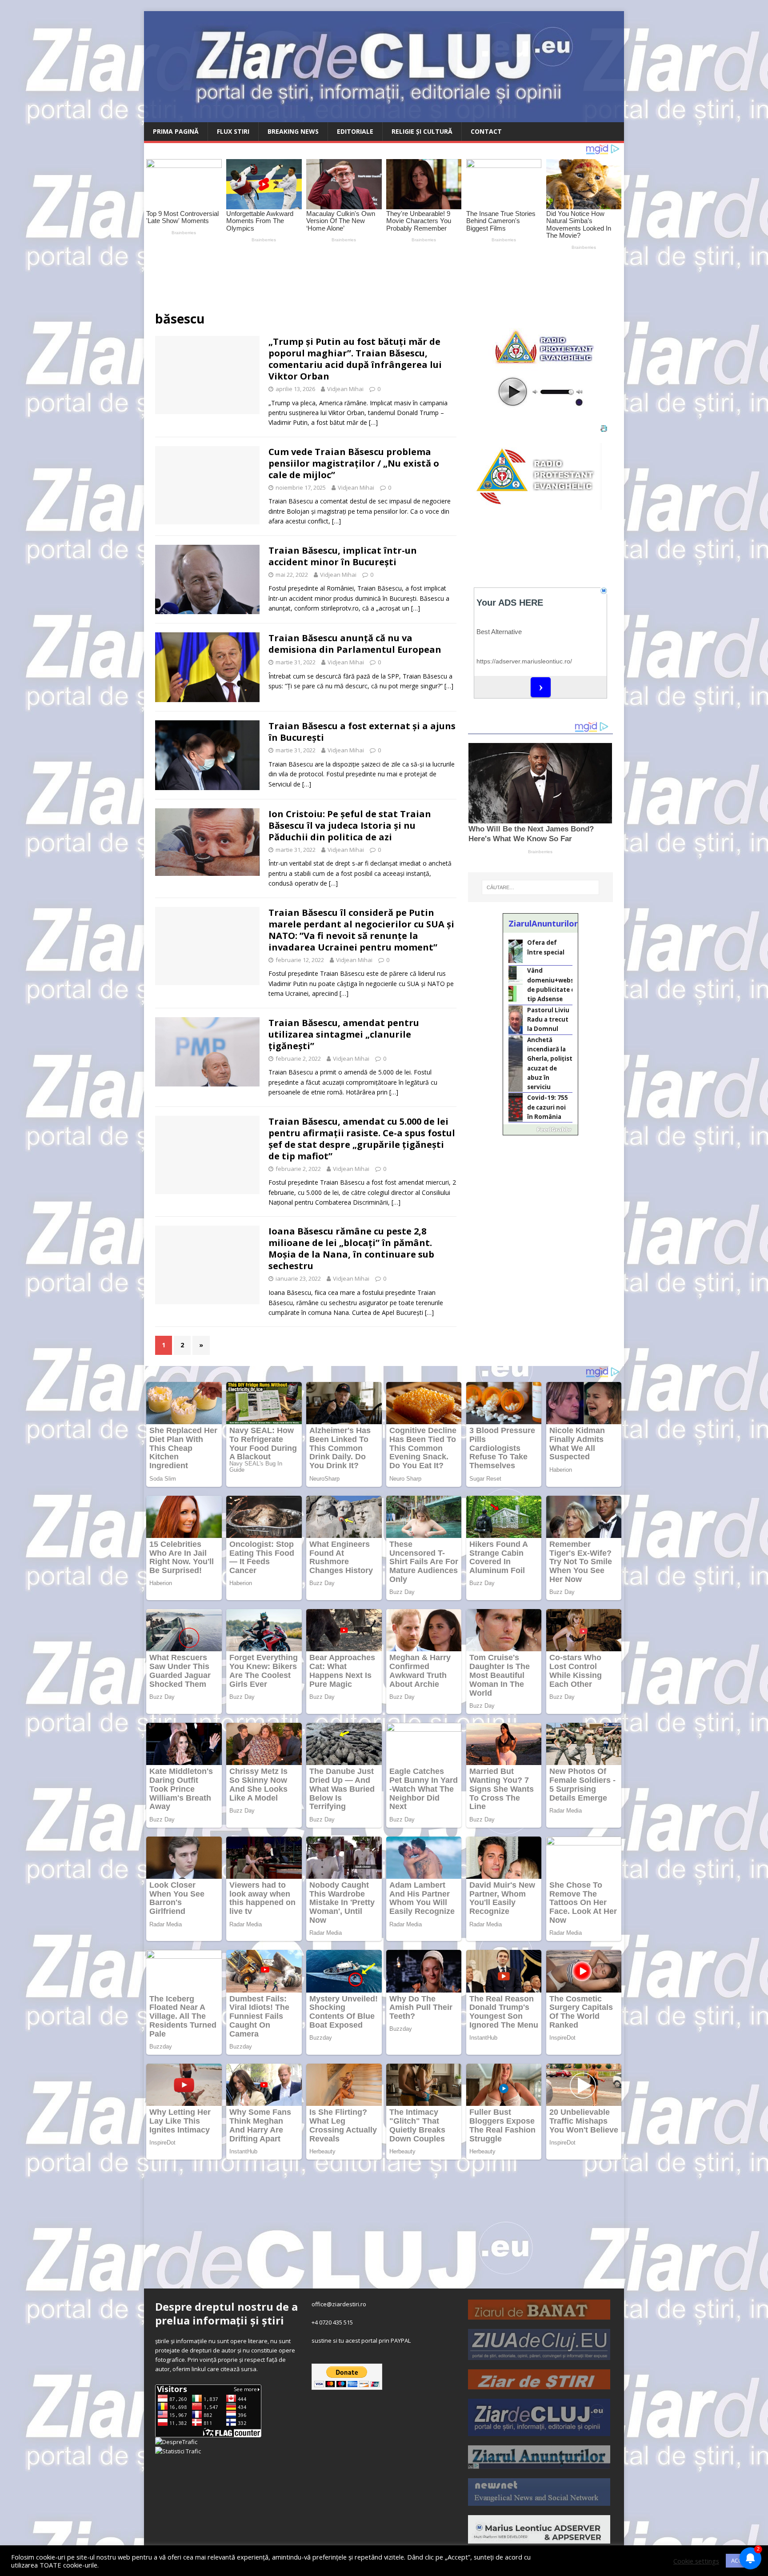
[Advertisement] (353, 277)
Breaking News (293, 131)
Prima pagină (176, 131)
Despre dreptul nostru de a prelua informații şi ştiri (226, 2313)
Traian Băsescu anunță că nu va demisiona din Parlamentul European (355, 644)
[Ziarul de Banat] (539, 2315)
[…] (373, 422)
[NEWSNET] (539, 2501)
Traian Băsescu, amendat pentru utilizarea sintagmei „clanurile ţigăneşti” (344, 1034)
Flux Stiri (233, 131)
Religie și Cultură (422, 131)
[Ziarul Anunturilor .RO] (539, 2464)
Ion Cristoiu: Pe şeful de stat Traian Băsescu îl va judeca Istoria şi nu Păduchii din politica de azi (350, 825)
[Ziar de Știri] (539, 2384)
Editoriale (355, 131)
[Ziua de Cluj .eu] (539, 2356)
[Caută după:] (540, 887)
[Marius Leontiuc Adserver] (539, 2539)
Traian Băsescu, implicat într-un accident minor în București (343, 556)
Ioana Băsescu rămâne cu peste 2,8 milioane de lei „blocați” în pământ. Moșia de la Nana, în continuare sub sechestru (351, 1248)
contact (486, 131)
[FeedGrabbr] (540, 1130)
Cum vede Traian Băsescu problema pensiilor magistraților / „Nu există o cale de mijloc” (354, 463)
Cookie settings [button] (696, 2561)
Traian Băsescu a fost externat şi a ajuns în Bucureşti (362, 732)
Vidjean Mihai (345, 389)
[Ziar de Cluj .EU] (539, 2431)
